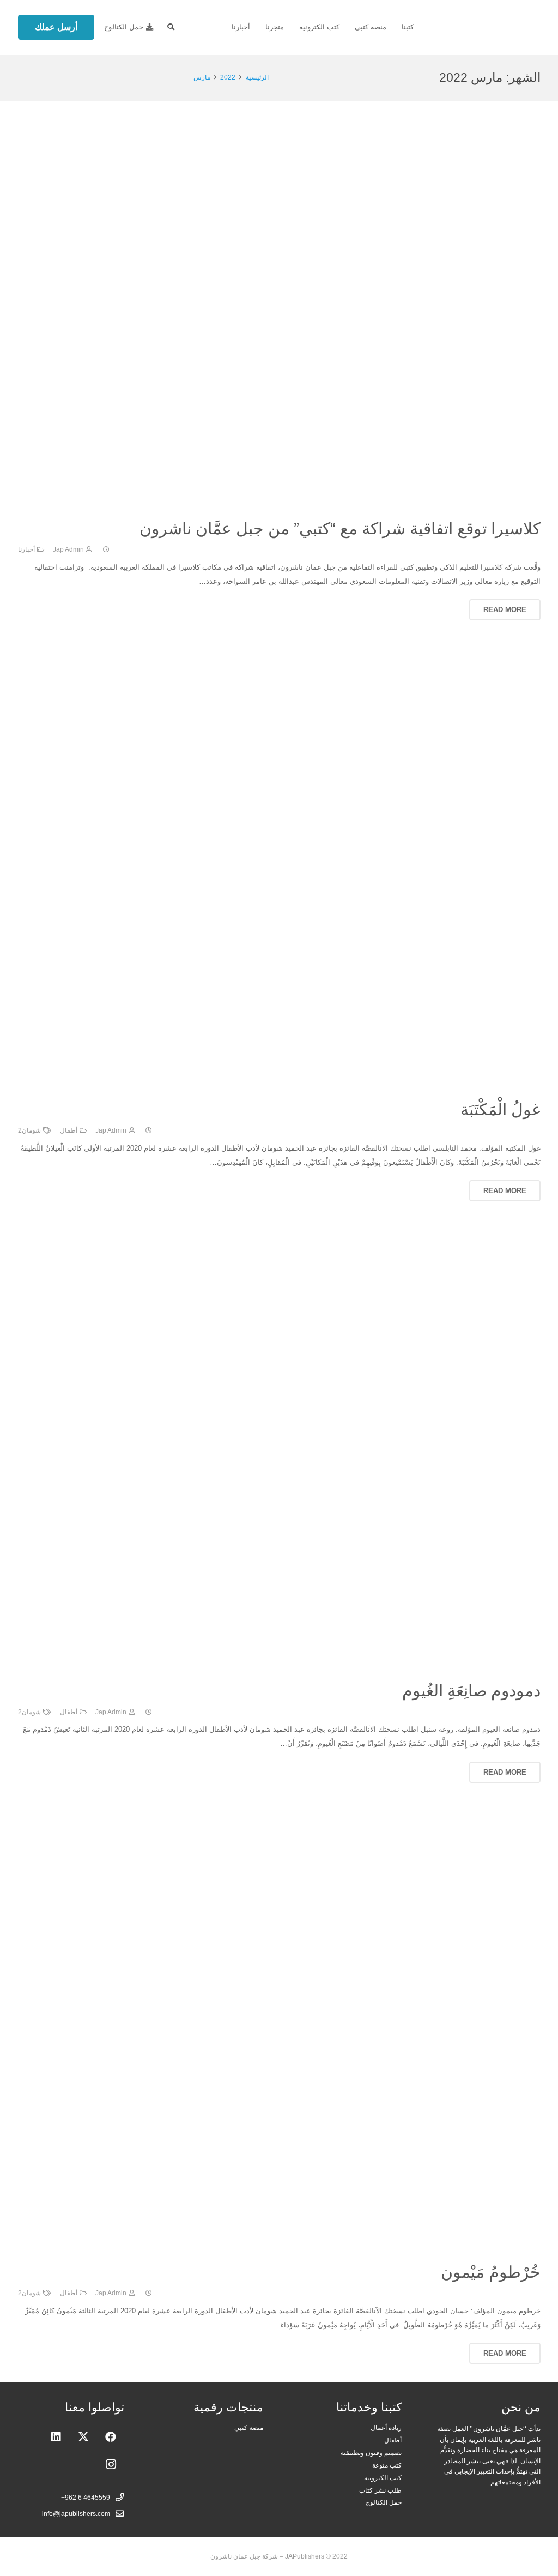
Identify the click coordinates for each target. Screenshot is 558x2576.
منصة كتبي (249, 2427)
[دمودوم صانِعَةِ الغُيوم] (323, 1244)
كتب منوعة (387, 2465)
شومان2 (29, 1130)
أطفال (69, 1130)
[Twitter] (83, 2437)
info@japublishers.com (76, 2514)
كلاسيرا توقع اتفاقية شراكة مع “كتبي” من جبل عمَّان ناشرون (340, 528)
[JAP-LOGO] (486, 27)
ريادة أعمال (386, 2427)
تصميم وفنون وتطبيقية (371, 2453)
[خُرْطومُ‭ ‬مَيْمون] (323, 1825)
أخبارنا (26, 549)
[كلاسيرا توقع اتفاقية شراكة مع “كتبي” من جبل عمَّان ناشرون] (279, 125)
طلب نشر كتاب (380, 2490)
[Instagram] (111, 2464)
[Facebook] (111, 2437)
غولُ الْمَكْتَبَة (501, 1109)
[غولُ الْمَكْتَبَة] (323, 663)
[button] (171, 27)
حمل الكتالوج (384, 2502)
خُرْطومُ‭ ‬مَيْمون (491, 2272)
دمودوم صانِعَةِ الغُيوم (471, 1691)
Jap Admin (68, 549)
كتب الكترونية (383, 2478)
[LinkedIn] (56, 2437)
